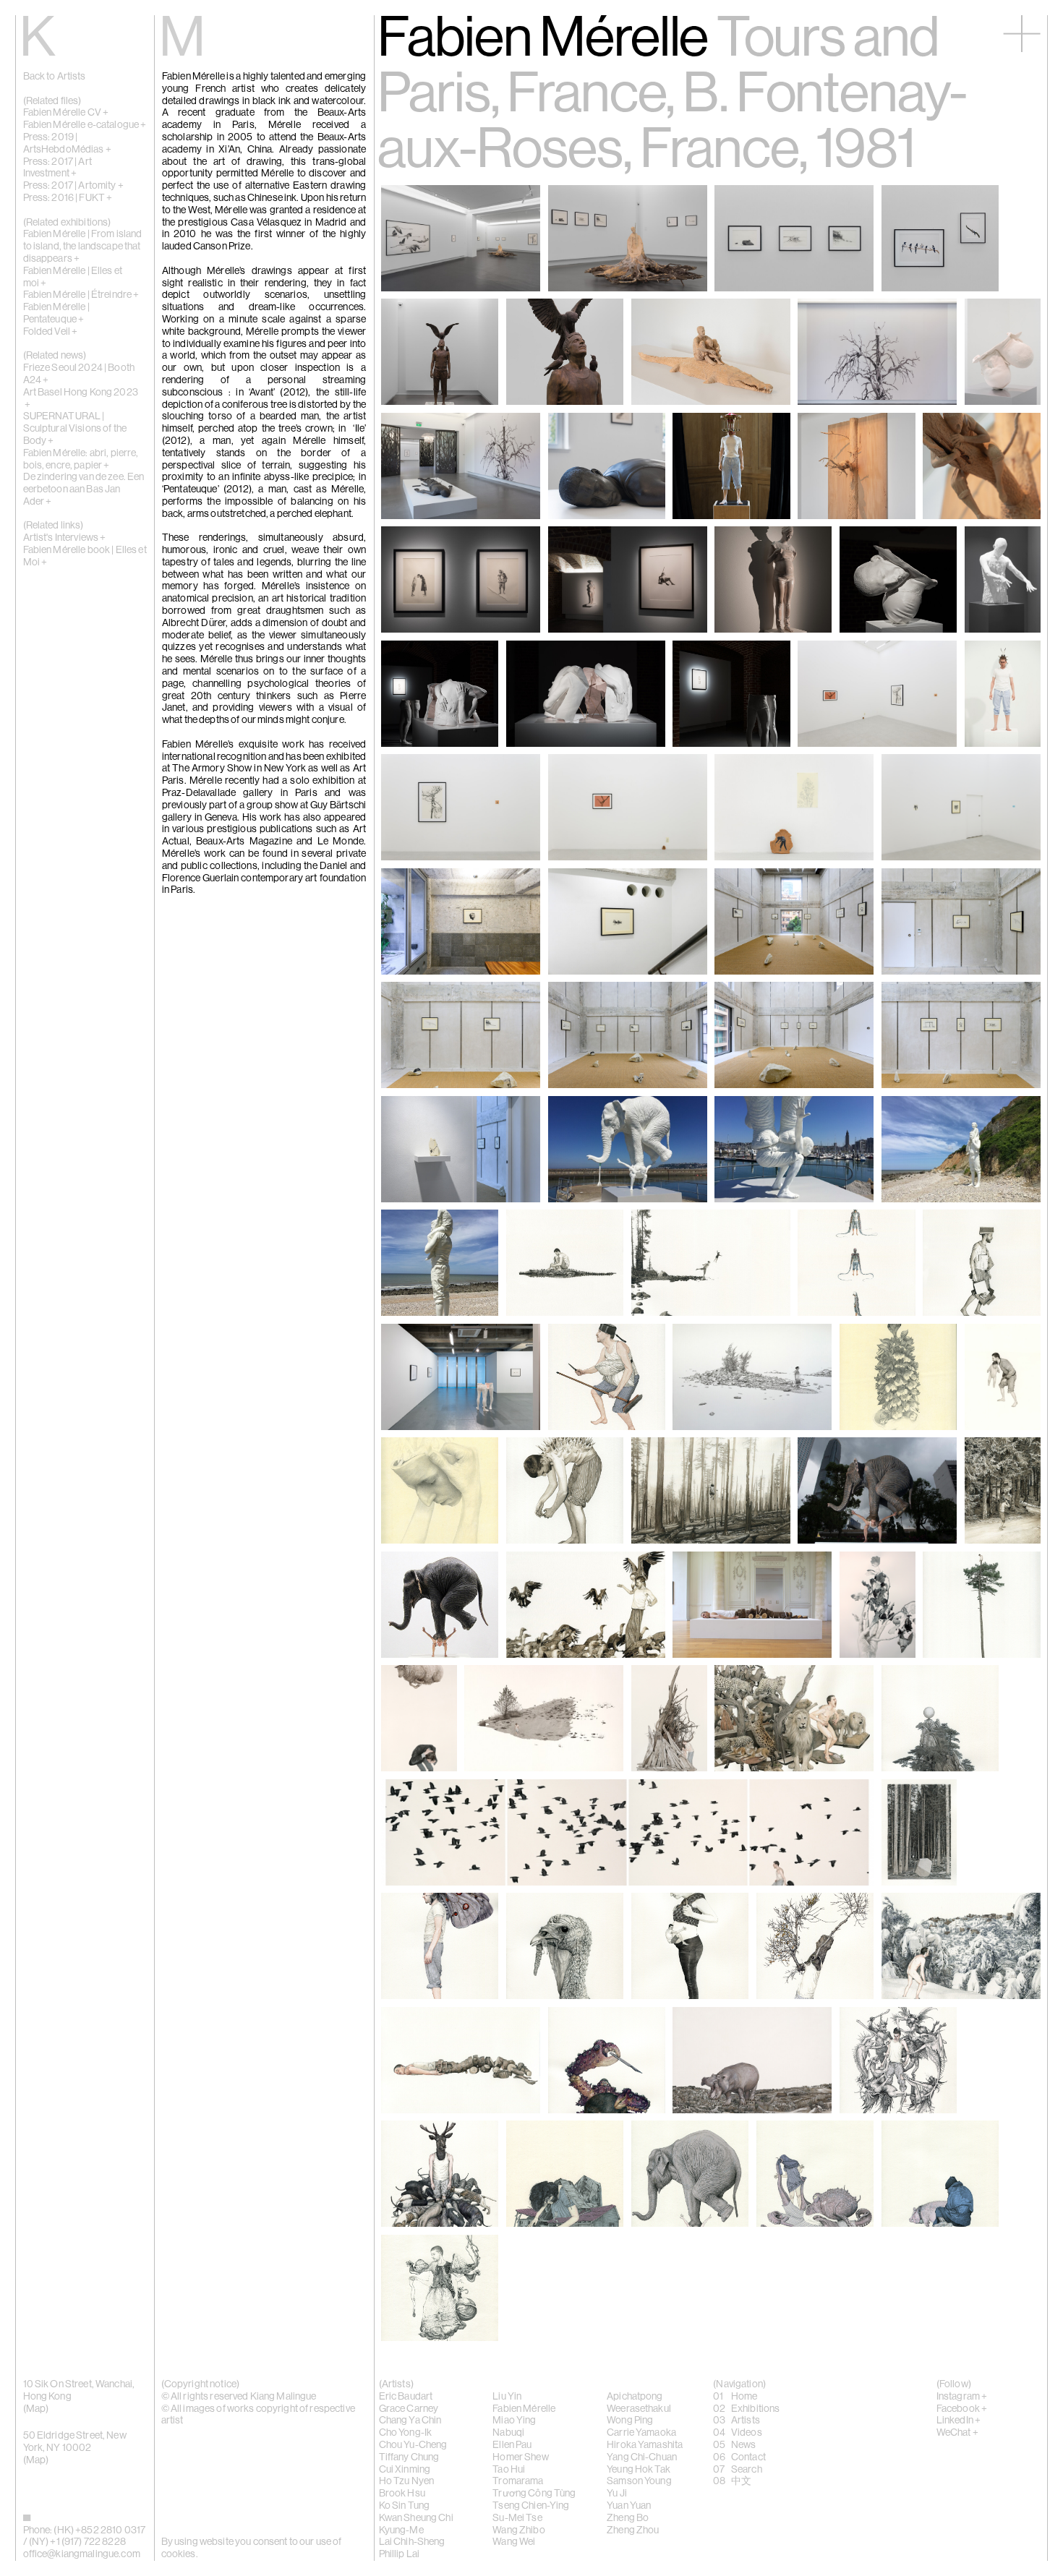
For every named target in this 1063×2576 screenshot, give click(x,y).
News (744, 2445)
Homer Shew (520, 2457)
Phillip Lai (400, 2554)
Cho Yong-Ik (406, 2433)
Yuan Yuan (629, 2506)
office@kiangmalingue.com (82, 2554)
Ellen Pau (512, 2445)
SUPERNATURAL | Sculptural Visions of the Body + (75, 429)
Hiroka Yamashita (645, 2445)
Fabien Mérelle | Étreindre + (81, 295)
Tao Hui (509, 2470)
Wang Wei (514, 2542)
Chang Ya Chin (410, 2421)
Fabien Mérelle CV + (66, 113)
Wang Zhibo (518, 2530)
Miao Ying (514, 2421)
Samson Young (639, 2481)
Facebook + (962, 2409)
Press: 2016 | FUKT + (68, 198)
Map (36, 2409)
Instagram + (962, 2397)
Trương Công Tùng (534, 2494)
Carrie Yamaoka (641, 2433)
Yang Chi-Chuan (642, 2457)
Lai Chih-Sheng (412, 2542)
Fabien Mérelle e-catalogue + (85, 125)
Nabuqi (508, 2433)
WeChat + (957, 2433)
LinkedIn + (959, 2421)
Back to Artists (55, 77)
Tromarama (518, 2481)
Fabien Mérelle (524, 2409)
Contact (748, 2457)
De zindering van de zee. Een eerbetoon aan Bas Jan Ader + (84, 489)
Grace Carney (409, 2409)
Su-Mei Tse (517, 2518)
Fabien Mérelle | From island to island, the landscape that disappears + (83, 247)
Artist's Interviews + (65, 538)
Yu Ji (617, 2494)
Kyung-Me (401, 2530)
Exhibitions (756, 2409)
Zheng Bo (628, 2518)
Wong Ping (630, 2421)
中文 (741, 2481)
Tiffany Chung (409, 2457)
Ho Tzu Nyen (407, 2481)
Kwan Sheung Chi (416, 2518)
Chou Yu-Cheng (413, 2445)
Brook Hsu (402, 2494)
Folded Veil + (51, 332)
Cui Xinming (405, 2470)
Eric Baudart (406, 2397)
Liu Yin (507, 2397)
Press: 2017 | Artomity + (73, 186)
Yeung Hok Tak (639, 2470)
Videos (747, 2433)
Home (744, 2397)
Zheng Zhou (633, 2530)
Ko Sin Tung (405, 2506)
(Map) (36, 2460)
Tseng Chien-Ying (531, 2506)
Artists (746, 2421)
